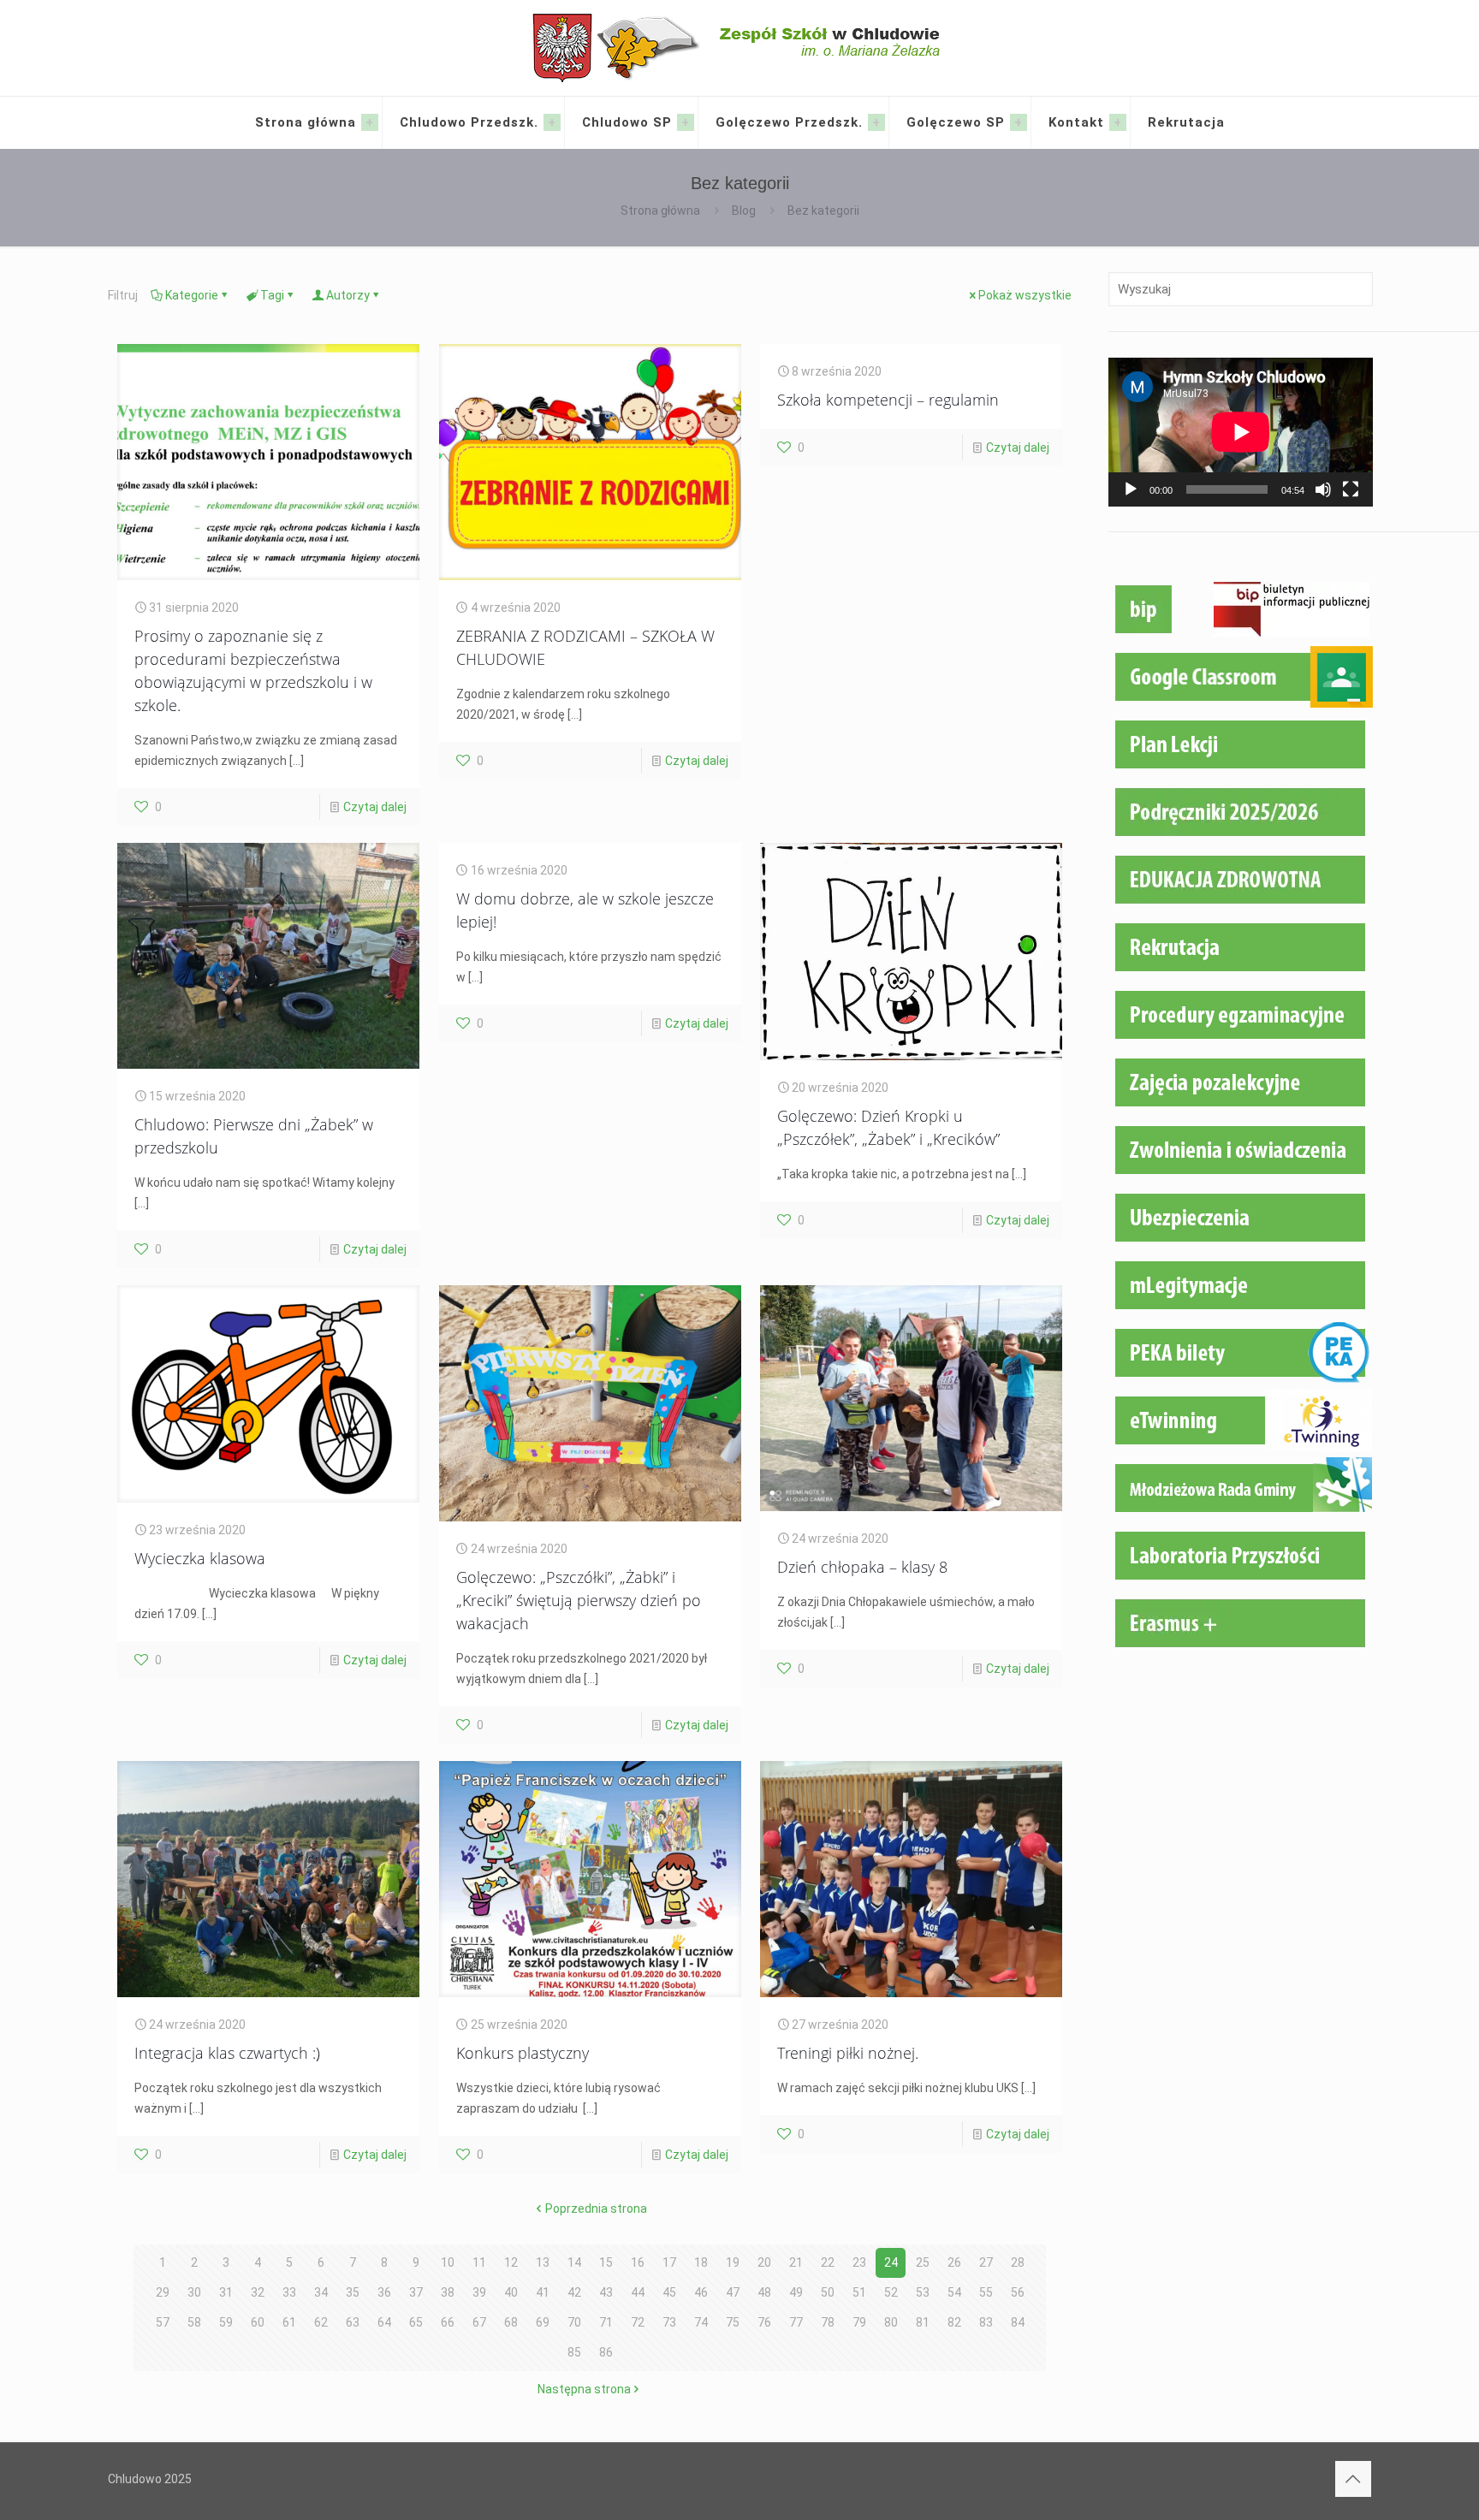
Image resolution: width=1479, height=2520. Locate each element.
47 (733, 2292)
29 (163, 2292)
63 (353, 2322)
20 (764, 2262)
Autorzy (348, 295)
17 (669, 2262)
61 (289, 2322)
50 (828, 2292)
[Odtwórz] (1131, 489)
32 (258, 2292)
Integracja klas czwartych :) (227, 2053)
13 (543, 2262)
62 (321, 2322)
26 (954, 2262)
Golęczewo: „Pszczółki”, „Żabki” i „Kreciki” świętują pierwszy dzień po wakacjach (579, 1600)
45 (669, 2292)
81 (923, 2322)
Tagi (272, 295)
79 (859, 2322)
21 (796, 2262)
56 (1018, 2292)
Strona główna (660, 210)
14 (574, 2262)
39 (479, 2292)
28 (1018, 2262)
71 (606, 2322)
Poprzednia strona (596, 2209)
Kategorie (192, 295)
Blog (744, 210)
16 (638, 2262)
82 (954, 2322)
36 (384, 2292)
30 (194, 2292)
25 (923, 2262)
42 (574, 2292)
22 (828, 2262)
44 (638, 2292)
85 (574, 2352)
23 (859, 2262)
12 (511, 2262)
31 (226, 2292)
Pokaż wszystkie (1025, 295)
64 (384, 2322)
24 (891, 2262)
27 (986, 2262)
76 (764, 2322)
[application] (1241, 432)
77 (796, 2322)
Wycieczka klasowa (200, 1558)
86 (606, 2352)
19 (733, 2262)
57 (163, 2322)
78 (828, 2322)
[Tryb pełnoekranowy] (1351, 489)
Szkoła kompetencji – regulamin (888, 400)
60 (258, 2322)
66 (448, 2322)
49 (796, 2292)
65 (416, 2322)
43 (606, 2292)
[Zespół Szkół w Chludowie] (740, 48)
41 (543, 2292)
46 (701, 2292)
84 (1018, 2322)
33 (289, 2292)
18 (701, 2262)
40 (511, 2292)
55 (986, 2292)
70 (574, 2322)
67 (479, 2322)
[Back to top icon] (1353, 2479)
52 (891, 2292)
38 (448, 2292)
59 (226, 2322)
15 (606, 2262)
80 (891, 2322)
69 (543, 2322)
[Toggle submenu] (370, 122)
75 (733, 2322)
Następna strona (584, 2389)
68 (511, 2322)
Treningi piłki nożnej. (848, 2053)
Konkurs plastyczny (523, 2053)
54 (954, 2292)
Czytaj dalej (375, 807)
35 (353, 2292)
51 (859, 2292)
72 (638, 2322)
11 (479, 2262)
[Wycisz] (1323, 489)
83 (986, 2322)
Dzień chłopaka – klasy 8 (862, 1567)
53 (923, 2292)
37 (416, 2292)
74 (701, 2322)
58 (194, 2322)
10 (448, 2262)
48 (764, 2292)
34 (321, 2292)
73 (669, 2322)
